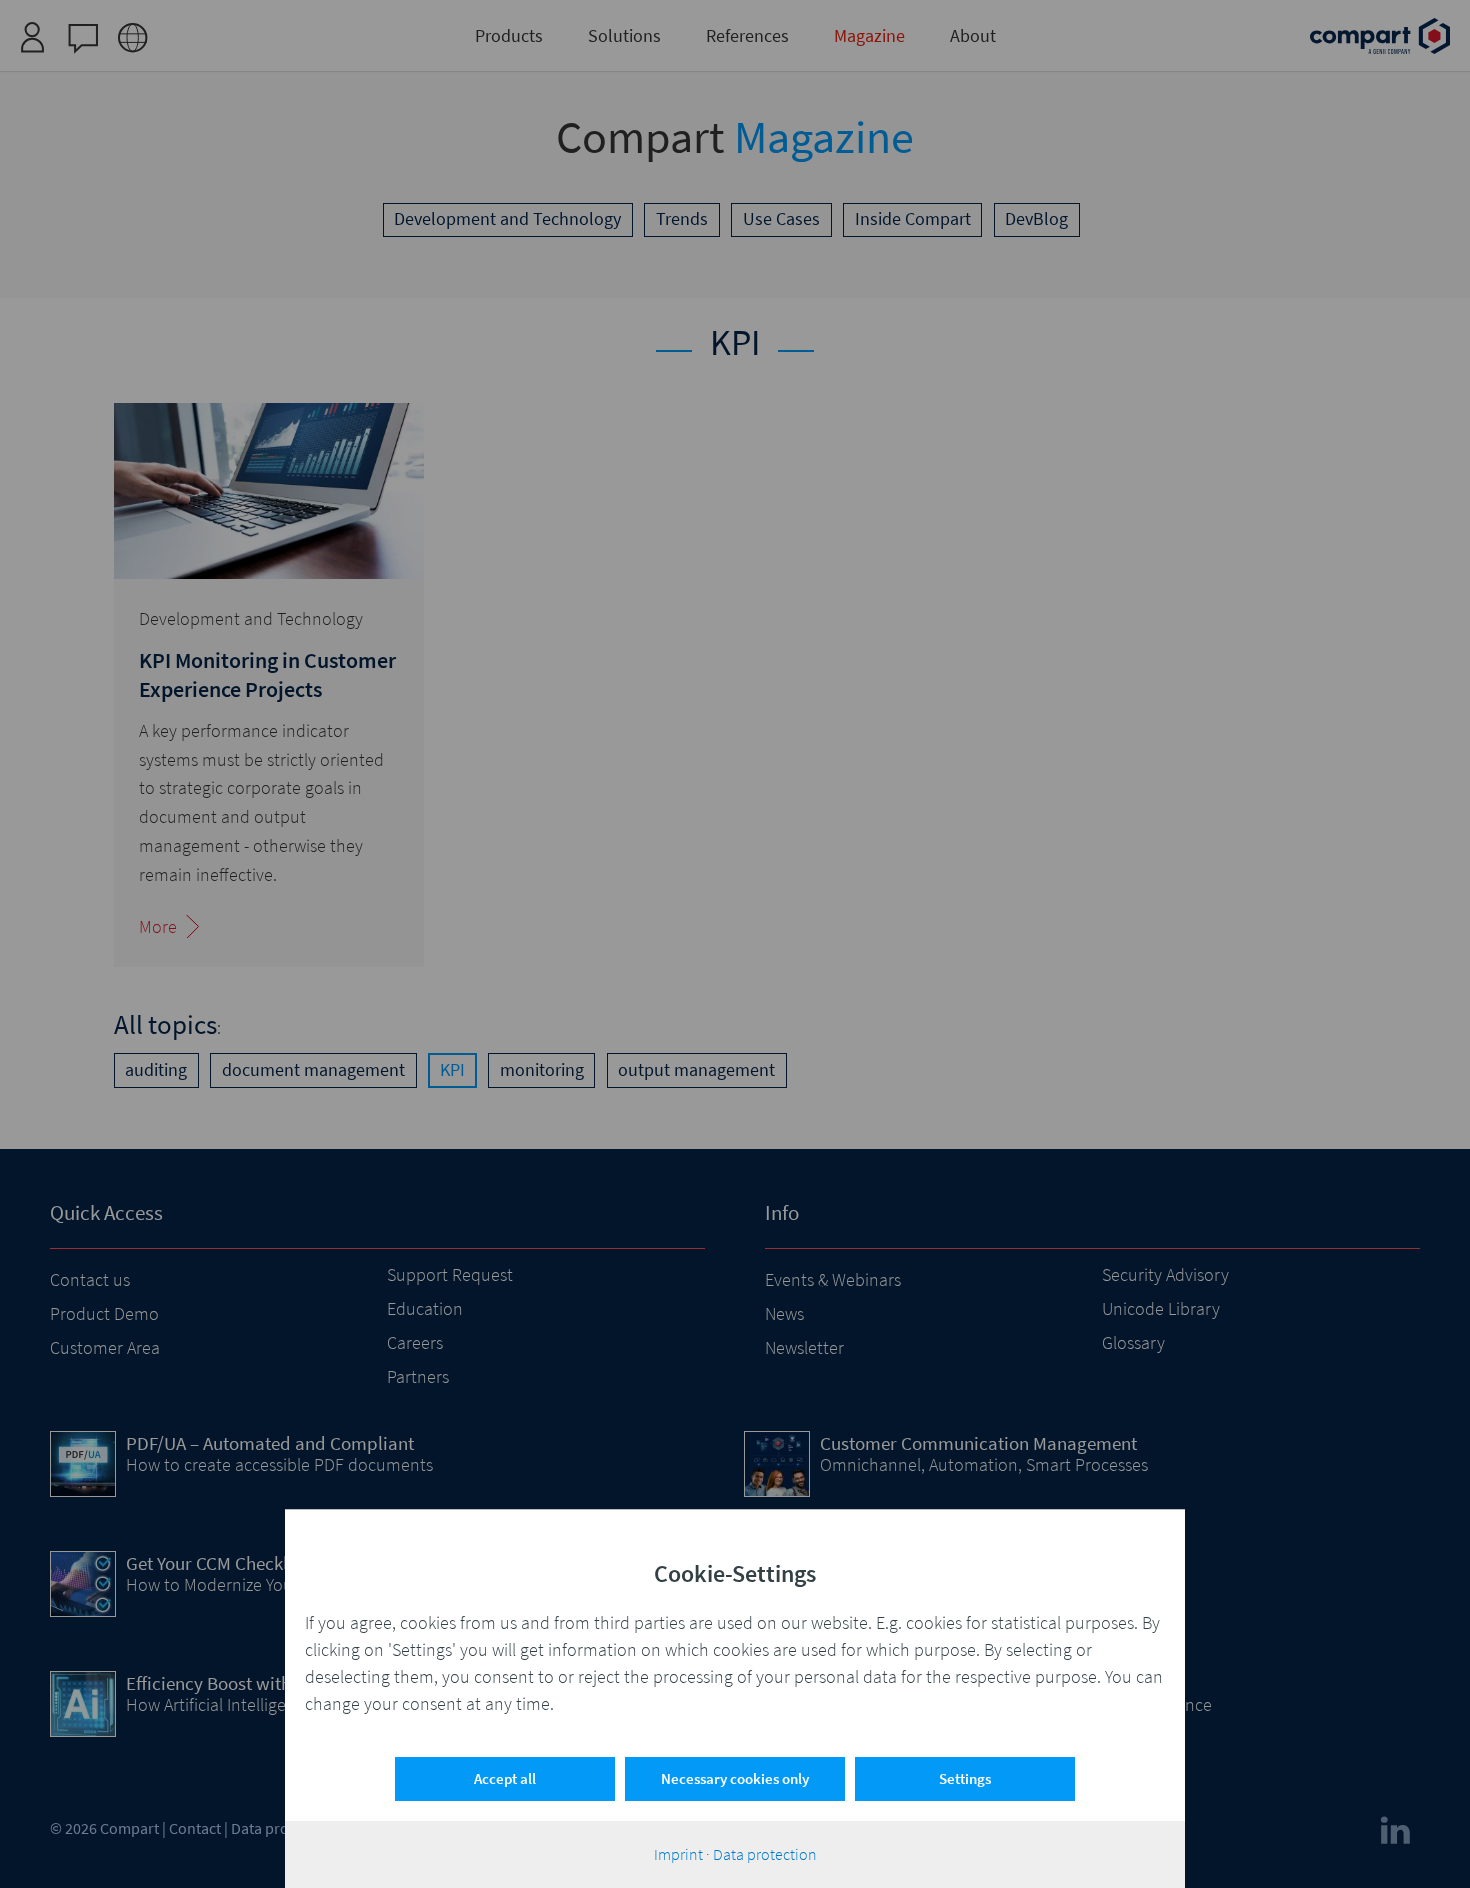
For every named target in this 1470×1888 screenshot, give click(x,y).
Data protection (765, 1854)
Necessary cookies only (735, 1778)
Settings (965, 1778)
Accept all (505, 1778)
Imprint (678, 1854)
